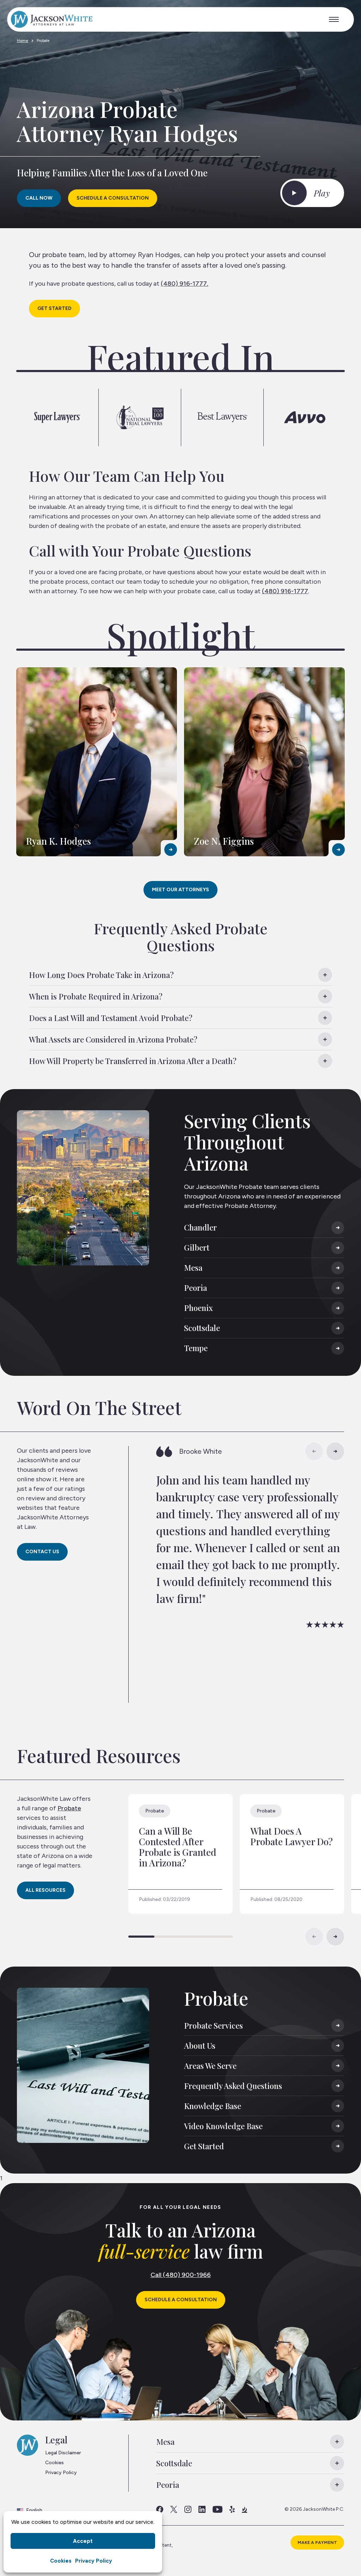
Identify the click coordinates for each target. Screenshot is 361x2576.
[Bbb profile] (244, 2509)
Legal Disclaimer (63, 2453)
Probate (69, 1808)
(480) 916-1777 (184, 284)
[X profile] (174, 2509)
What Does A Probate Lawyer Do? (292, 1836)
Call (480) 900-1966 (181, 2275)
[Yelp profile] (232, 2509)
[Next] (335, 1451)
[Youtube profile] (218, 2509)
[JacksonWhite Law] (52, 19)
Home (23, 41)
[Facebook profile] (160, 2509)
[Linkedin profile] (202, 2509)
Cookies (61, 2561)
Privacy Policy (94, 2561)
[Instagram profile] (188, 2509)
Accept (83, 2541)
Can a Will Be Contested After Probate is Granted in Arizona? (178, 1847)
